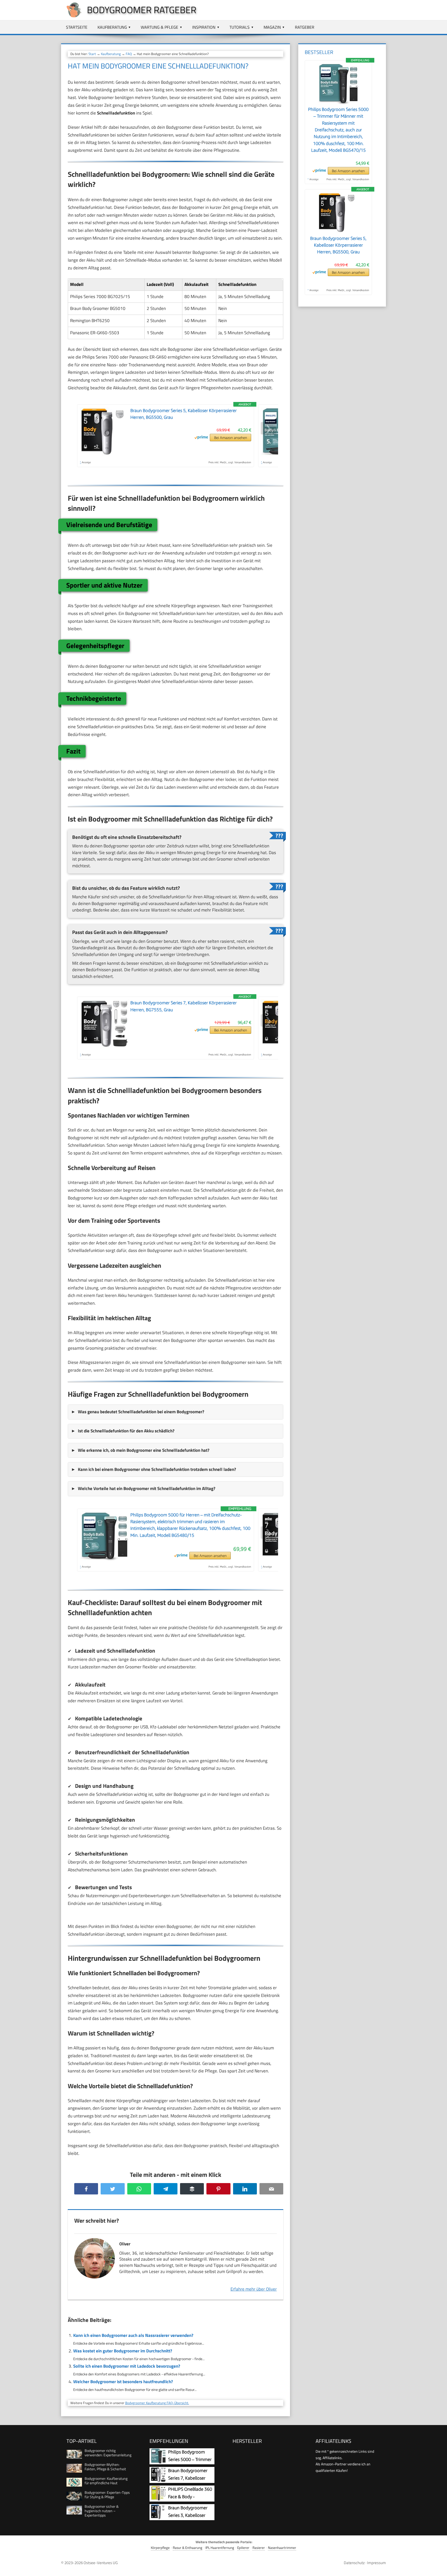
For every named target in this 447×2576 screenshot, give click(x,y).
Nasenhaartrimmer (282, 2548)
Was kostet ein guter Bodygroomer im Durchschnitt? (123, 2351)
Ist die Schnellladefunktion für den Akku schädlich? (126, 1431)
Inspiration (204, 27)
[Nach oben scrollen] (438, 2567)
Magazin (272, 27)
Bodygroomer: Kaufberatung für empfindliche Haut (106, 2481)
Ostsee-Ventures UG (101, 2563)
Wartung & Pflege (159, 27)
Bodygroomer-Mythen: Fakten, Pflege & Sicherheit (105, 2467)
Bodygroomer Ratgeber (142, 10)
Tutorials (240, 27)
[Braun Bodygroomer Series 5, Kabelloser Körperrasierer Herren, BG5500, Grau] (338, 232)
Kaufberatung (112, 27)
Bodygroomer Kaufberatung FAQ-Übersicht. (157, 2403)
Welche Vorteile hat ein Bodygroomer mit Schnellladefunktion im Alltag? (147, 1488)
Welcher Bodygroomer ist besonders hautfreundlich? (123, 2382)
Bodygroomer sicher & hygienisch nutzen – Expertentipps (102, 2511)
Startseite (77, 27)
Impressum (377, 2563)
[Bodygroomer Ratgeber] (71, 16)
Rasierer (259, 2548)
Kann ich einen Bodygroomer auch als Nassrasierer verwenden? (133, 2335)
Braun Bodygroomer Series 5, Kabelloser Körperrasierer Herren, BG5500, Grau (338, 245)
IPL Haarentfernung (220, 2548)
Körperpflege (160, 2548)
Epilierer (243, 2548)
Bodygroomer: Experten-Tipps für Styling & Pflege (107, 2495)
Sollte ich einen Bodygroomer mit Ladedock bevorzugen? (127, 2366)
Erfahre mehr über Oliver (254, 2289)
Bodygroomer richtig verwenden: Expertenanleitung (108, 2453)
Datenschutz (354, 2563)
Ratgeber (305, 27)
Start (92, 54)
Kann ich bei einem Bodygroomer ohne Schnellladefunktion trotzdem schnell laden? (157, 1469)
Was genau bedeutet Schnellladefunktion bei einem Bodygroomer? (141, 1412)
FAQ (129, 54)
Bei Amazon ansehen (231, 438)
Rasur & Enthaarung (188, 2548)
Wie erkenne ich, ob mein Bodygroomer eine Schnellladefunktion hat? (144, 1450)
